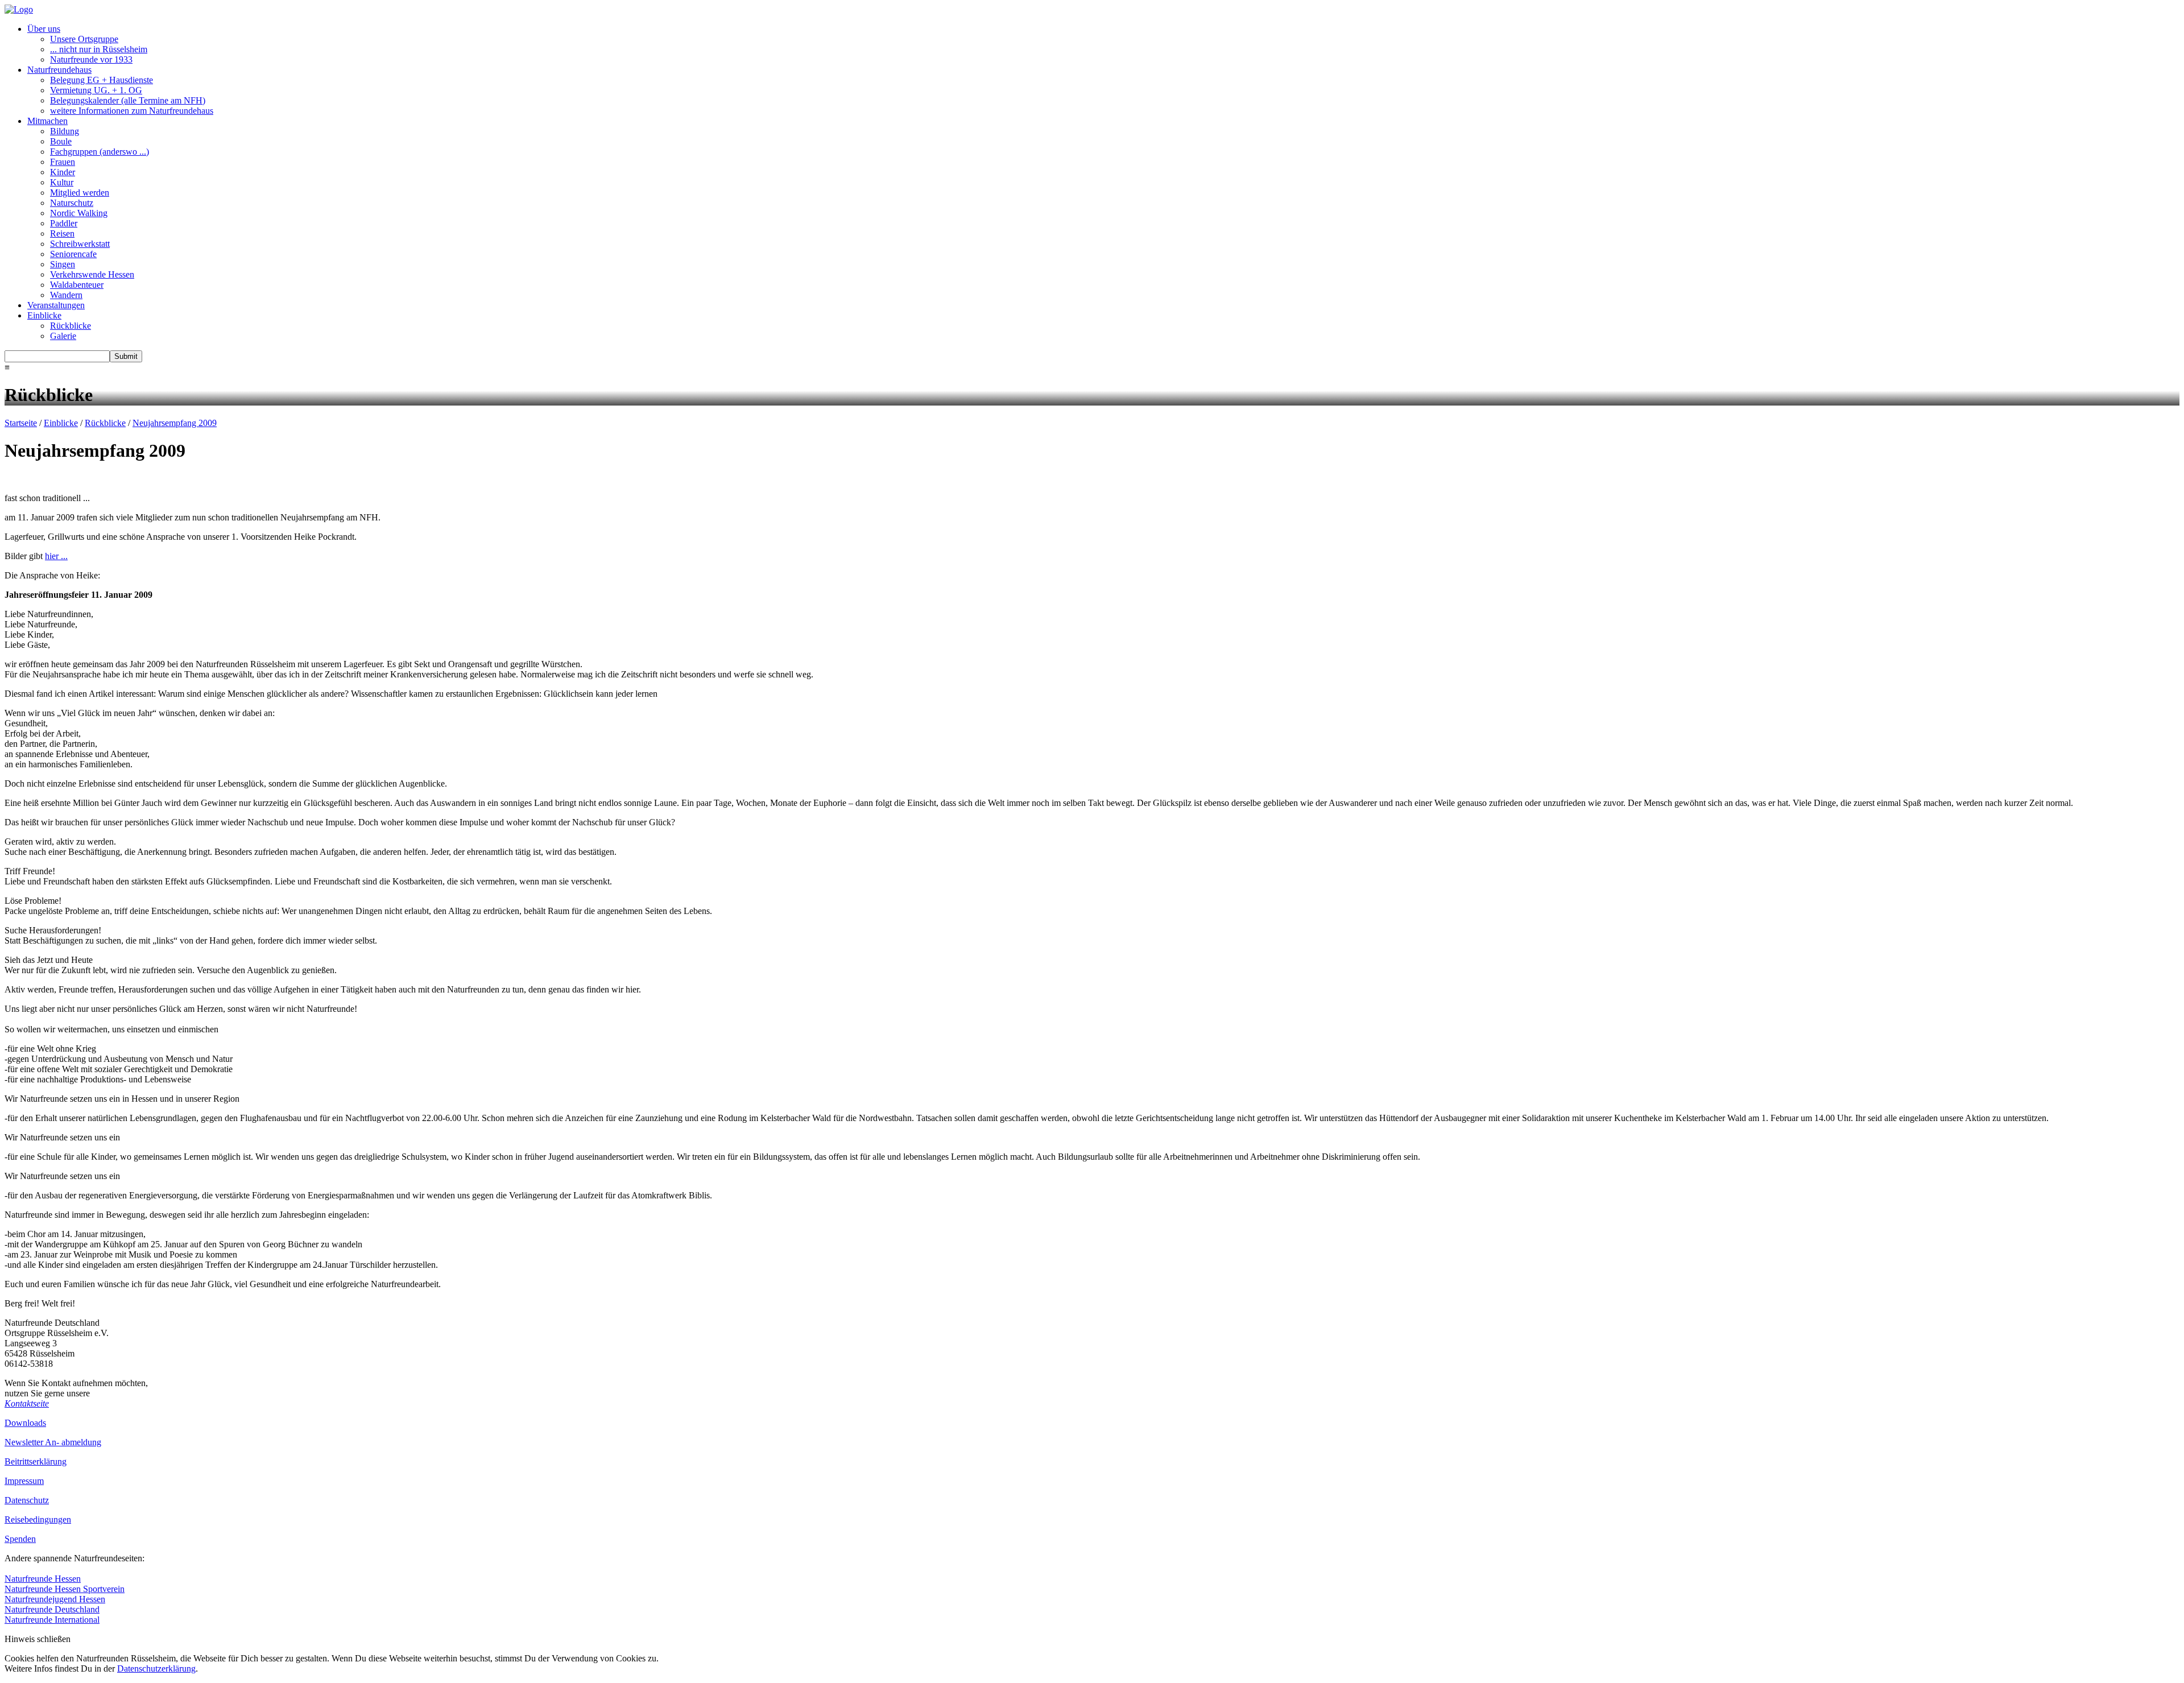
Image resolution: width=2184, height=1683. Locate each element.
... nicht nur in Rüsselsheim (99, 49)
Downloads (25, 1423)
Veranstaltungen (56, 305)
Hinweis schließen (38, 1639)
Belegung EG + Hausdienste (102, 80)
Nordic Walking (79, 213)
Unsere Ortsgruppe (84, 39)
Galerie (63, 336)
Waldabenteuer (77, 285)
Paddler (64, 223)
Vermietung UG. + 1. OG (96, 90)
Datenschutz (27, 1500)
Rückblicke (71, 326)
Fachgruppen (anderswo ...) (100, 152)
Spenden (20, 1539)
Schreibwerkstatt (80, 244)
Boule (61, 141)
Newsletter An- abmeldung (53, 1442)
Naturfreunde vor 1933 (91, 59)
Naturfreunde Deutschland (52, 1609)
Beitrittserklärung (36, 1461)
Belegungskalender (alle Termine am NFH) (128, 100)
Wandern (66, 295)
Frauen (63, 162)
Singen (63, 264)
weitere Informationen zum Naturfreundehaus (132, 111)
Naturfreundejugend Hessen (55, 1599)
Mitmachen (47, 121)
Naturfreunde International (52, 1620)
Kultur (62, 182)
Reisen (62, 233)
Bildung (65, 131)
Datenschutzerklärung (156, 1668)
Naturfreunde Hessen (43, 1579)
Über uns (44, 29)
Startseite (21, 423)
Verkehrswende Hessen (92, 274)
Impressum (24, 1481)
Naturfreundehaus (59, 70)
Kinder (63, 172)
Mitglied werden (80, 193)
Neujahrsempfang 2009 (175, 423)
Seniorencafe (73, 254)
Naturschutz (72, 203)
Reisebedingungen (38, 1519)
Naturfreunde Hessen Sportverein (65, 1589)
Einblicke (44, 315)
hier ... (56, 556)
